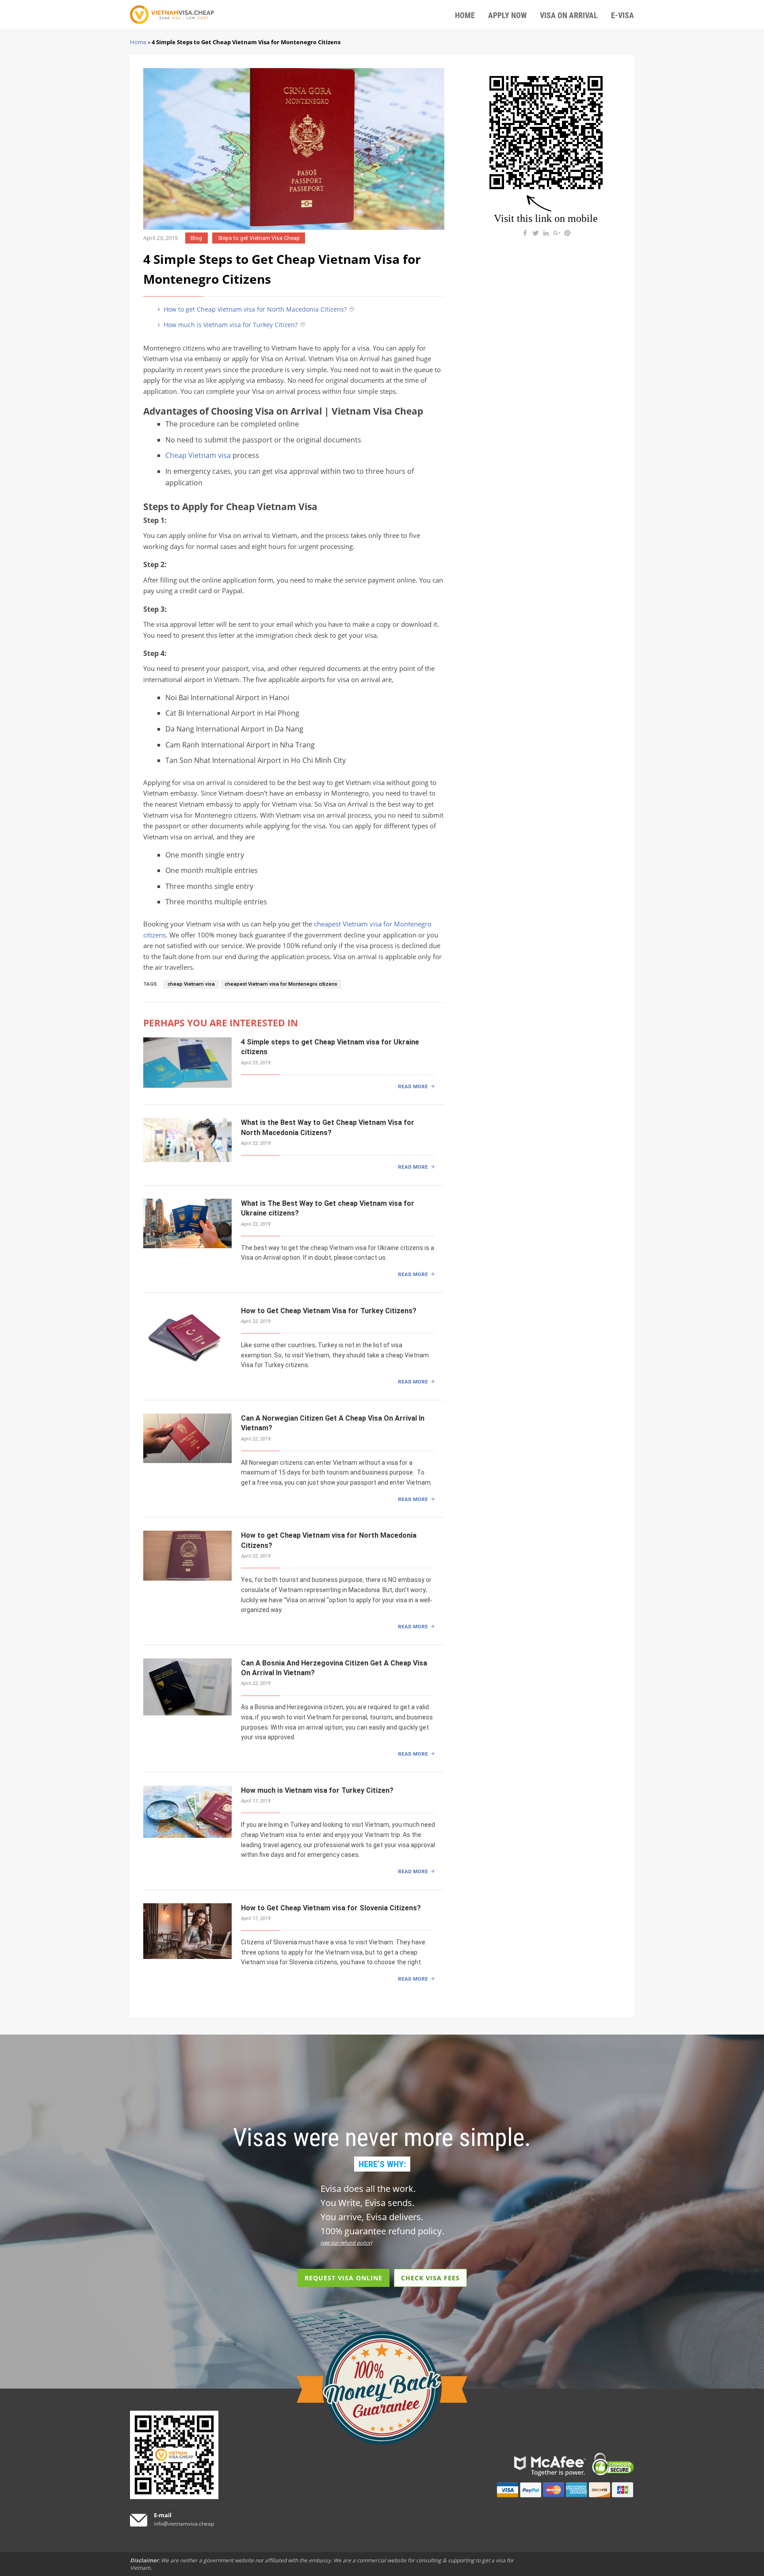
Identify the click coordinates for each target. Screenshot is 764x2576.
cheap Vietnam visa (191, 984)
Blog (196, 238)
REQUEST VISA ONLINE (344, 2278)
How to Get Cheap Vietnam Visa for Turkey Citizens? (329, 1311)
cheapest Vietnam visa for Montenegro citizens (281, 984)
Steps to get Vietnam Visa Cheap (259, 238)
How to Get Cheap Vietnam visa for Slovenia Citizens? (331, 1908)
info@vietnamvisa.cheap (184, 2524)
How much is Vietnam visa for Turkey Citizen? (230, 325)
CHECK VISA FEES (430, 2278)
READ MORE (413, 1086)
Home (138, 42)
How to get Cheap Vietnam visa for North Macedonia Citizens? (254, 309)
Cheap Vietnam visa (198, 455)
